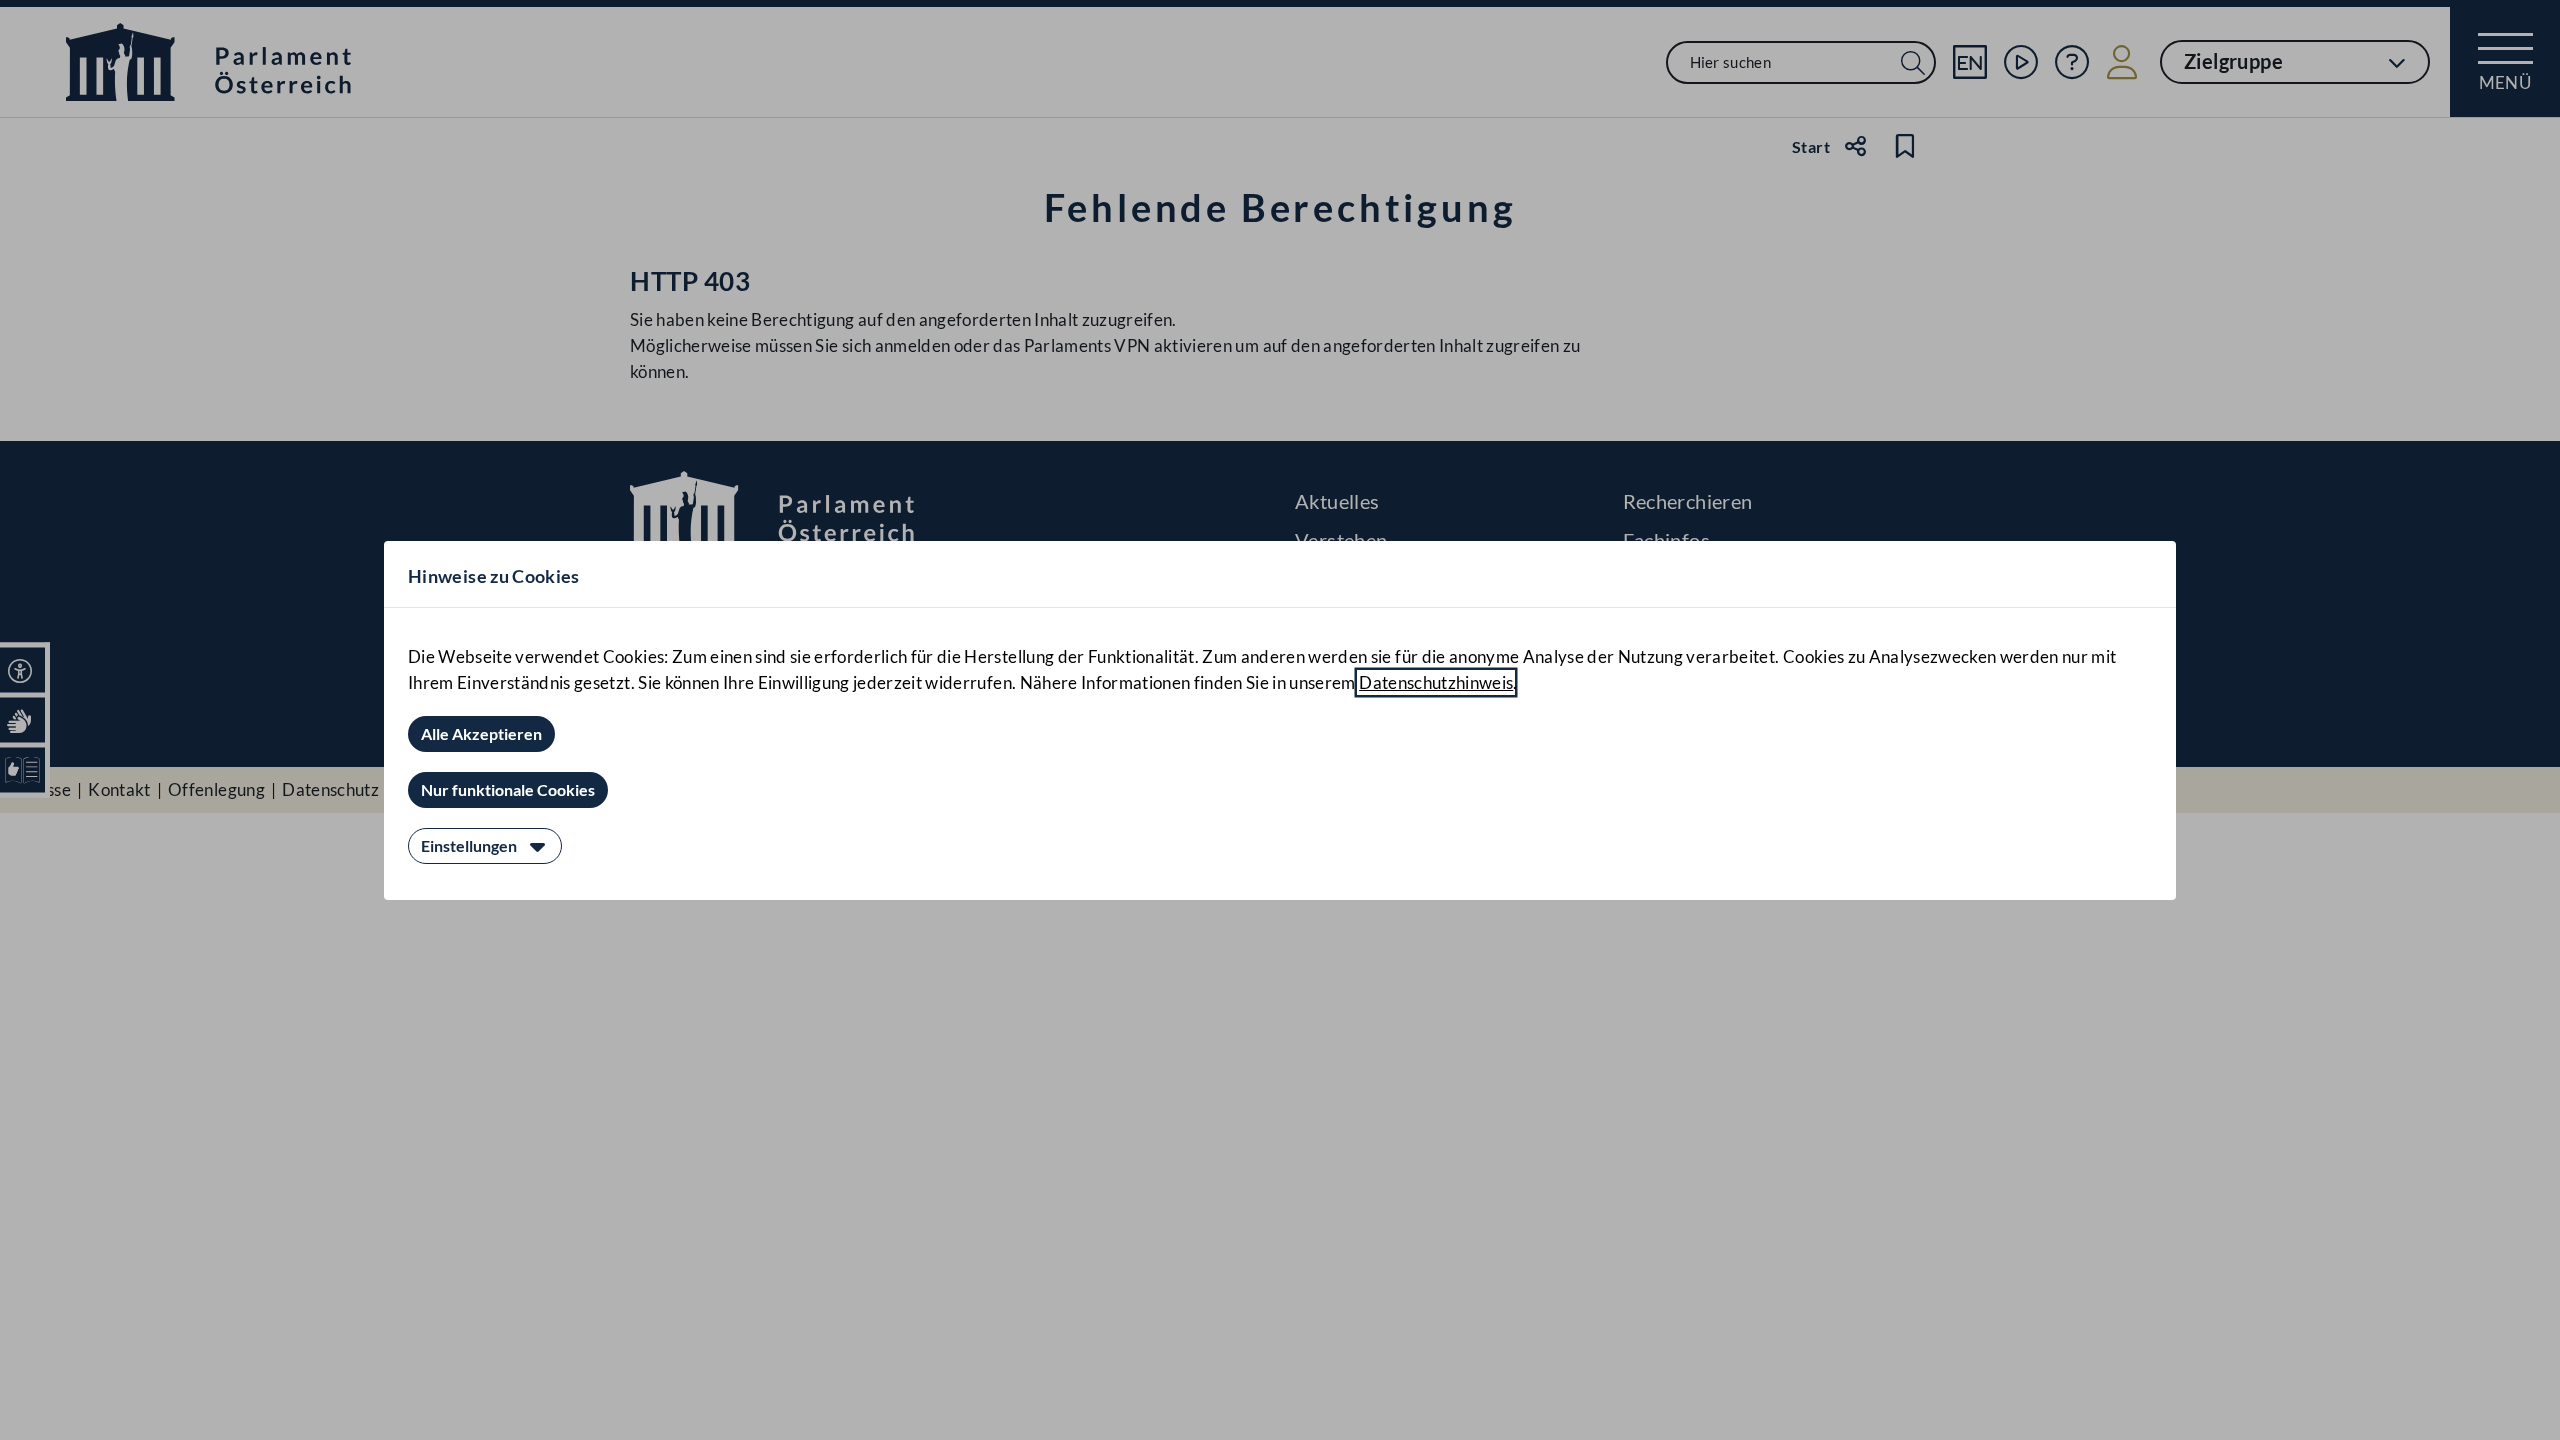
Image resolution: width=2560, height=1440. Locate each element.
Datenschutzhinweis (1436, 682)
